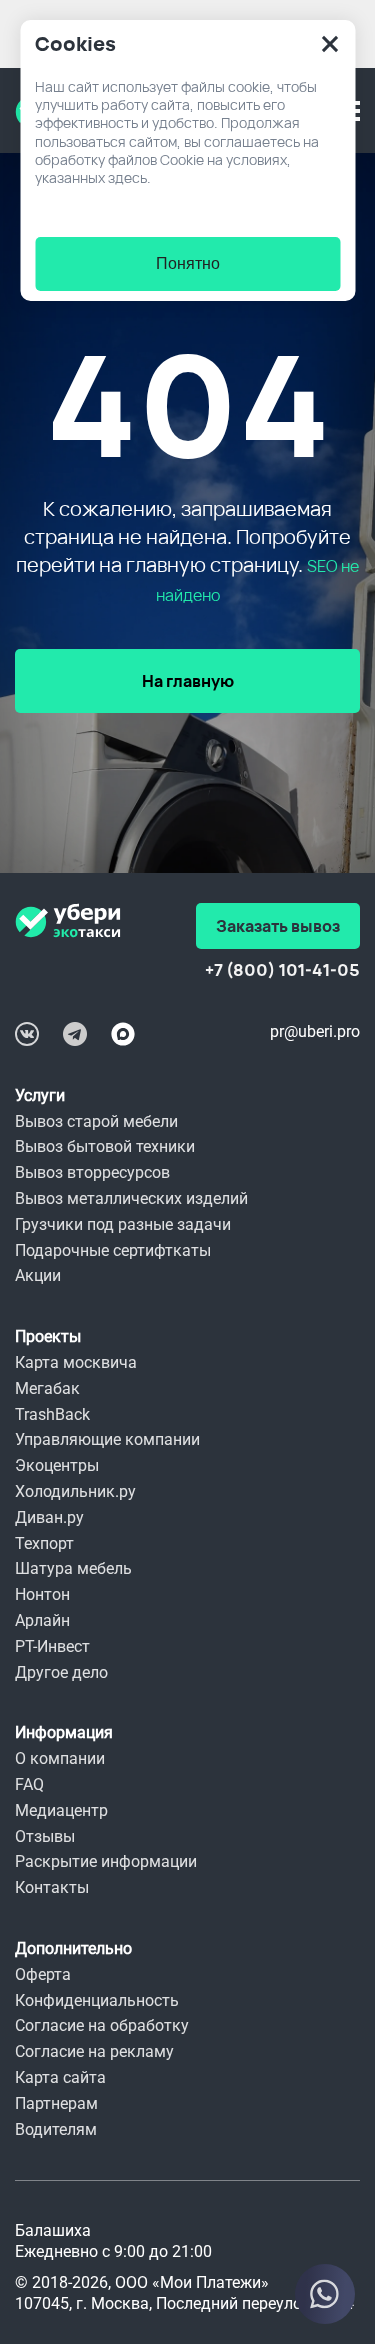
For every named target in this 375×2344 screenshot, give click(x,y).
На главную (188, 681)
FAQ (29, 1784)
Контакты (52, 1887)
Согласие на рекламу (94, 2051)
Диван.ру (49, 1517)
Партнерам (56, 2103)
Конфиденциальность (97, 2000)
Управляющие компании (107, 1439)
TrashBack (52, 1414)
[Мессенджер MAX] (123, 1034)
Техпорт (44, 1543)
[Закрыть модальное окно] (330, 44)
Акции (38, 1275)
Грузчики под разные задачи (123, 1224)
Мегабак (47, 1388)
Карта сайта (60, 2077)
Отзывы (45, 1836)
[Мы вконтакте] (27, 1034)
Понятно (188, 263)
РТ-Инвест (52, 1646)
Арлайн (42, 1620)
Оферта (43, 1974)
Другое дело (61, 1672)
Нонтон (42, 1594)
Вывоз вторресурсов (92, 1172)
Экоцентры (57, 1465)
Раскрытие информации (106, 1861)
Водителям (56, 2129)
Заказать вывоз (278, 926)
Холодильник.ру (75, 1491)
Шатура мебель (73, 1568)
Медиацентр (61, 1810)
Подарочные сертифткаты (113, 1250)
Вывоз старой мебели (96, 1121)
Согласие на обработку (102, 2025)
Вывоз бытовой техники (105, 1146)
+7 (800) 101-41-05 (282, 970)
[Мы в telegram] (75, 1034)
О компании (60, 1758)
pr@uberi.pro (315, 1031)
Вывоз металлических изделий (131, 1198)
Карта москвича (76, 1362)
